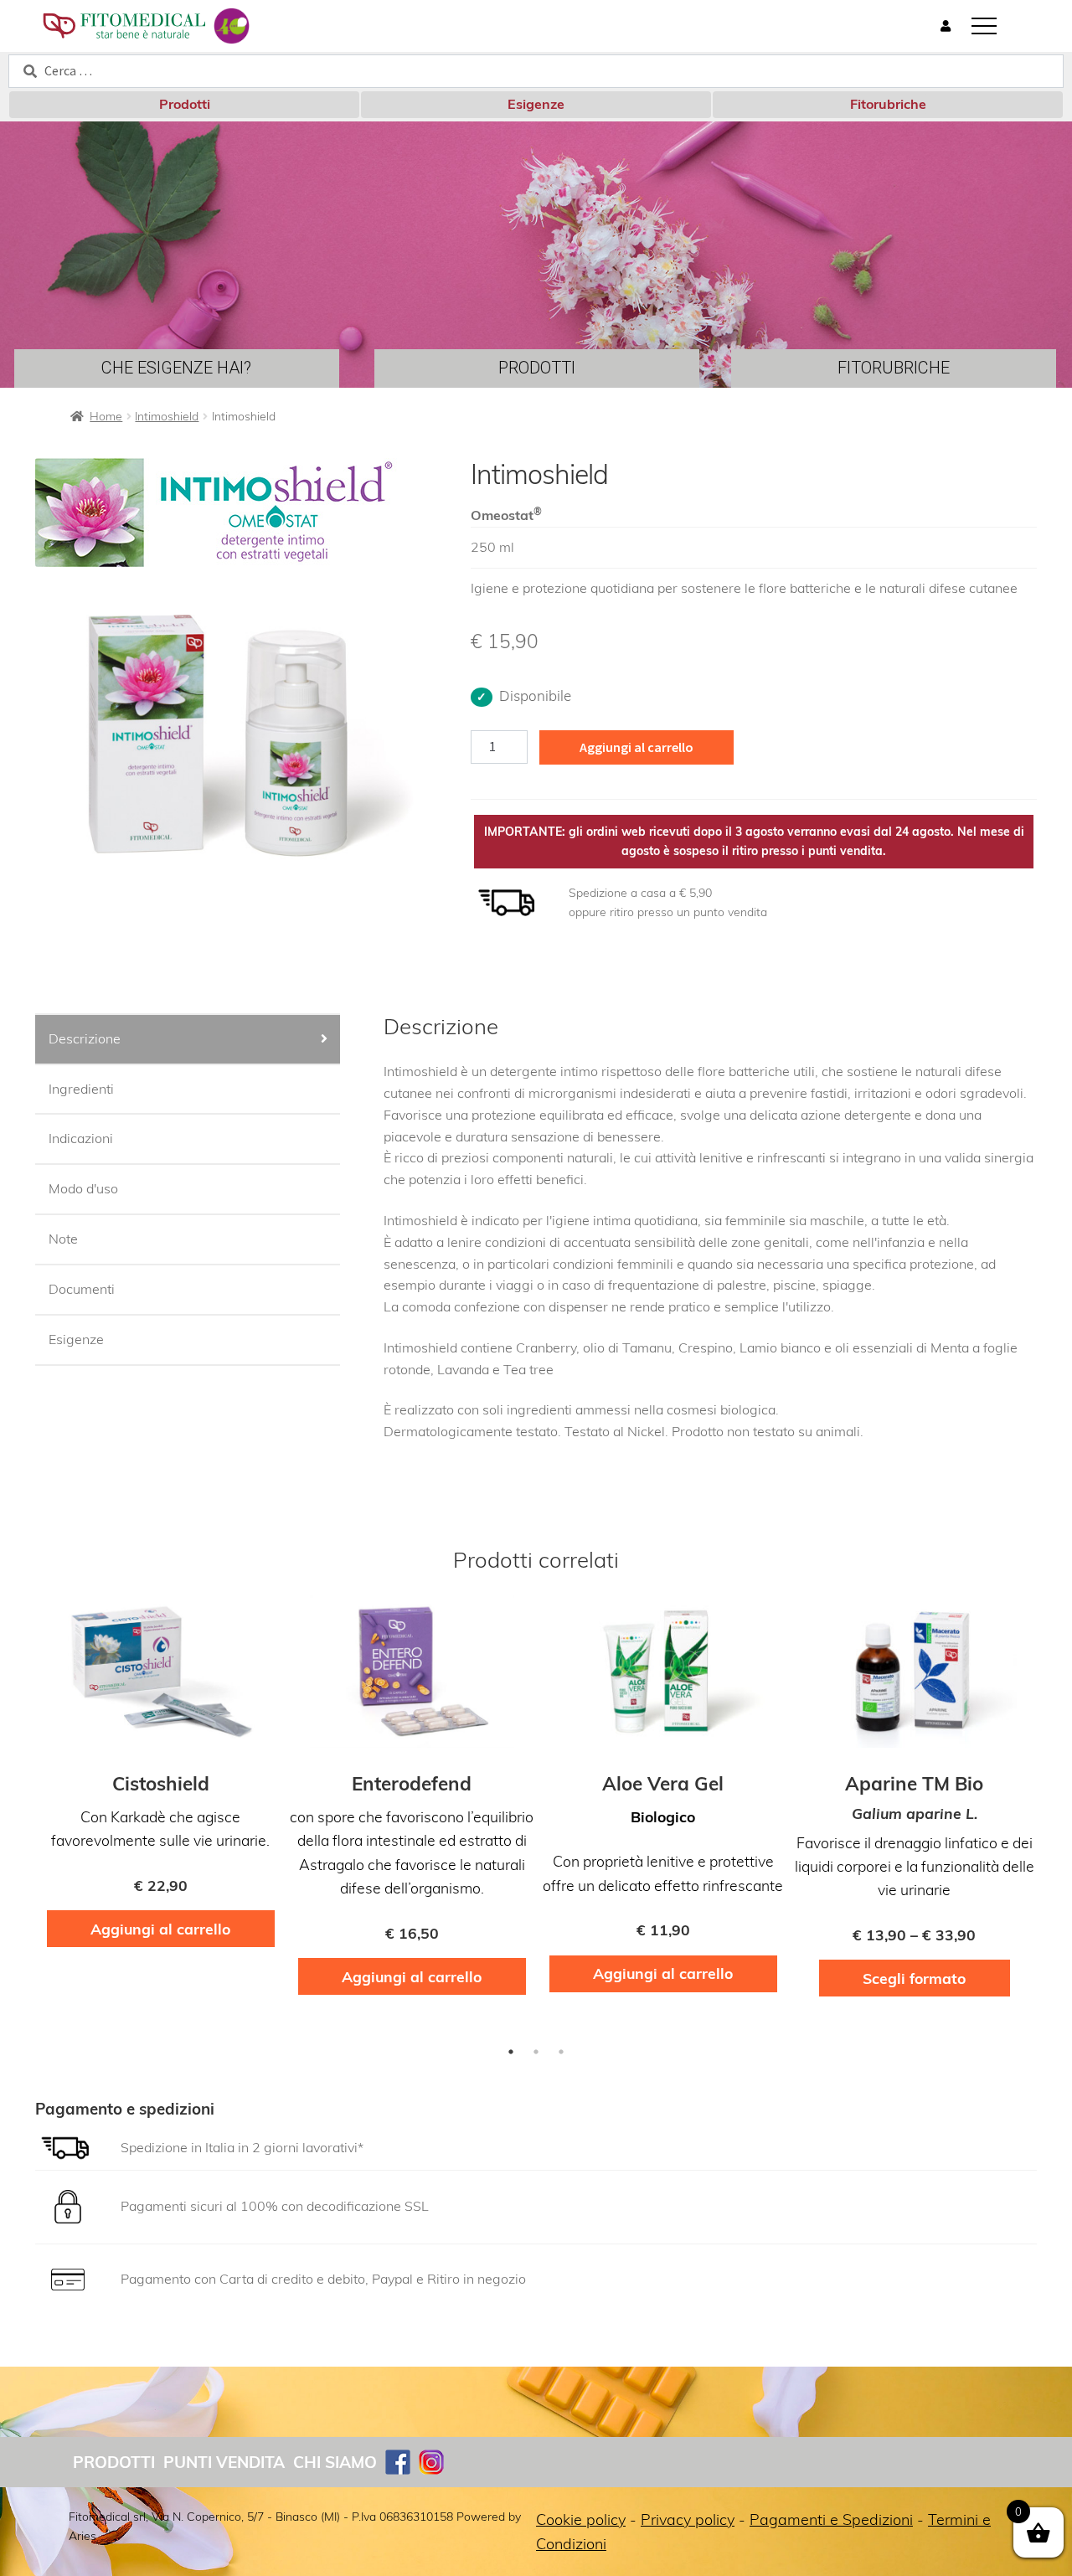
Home (106, 416)
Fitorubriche (888, 104)
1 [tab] (511, 2052)
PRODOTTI (537, 368)
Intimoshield (167, 416)
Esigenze (536, 104)
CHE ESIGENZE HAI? (176, 368)
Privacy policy (688, 2519)
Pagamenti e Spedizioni (831, 2519)
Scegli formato (914, 1978)
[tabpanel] (161, 1780)
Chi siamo (335, 2462)
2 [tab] (536, 2052)
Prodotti (185, 104)
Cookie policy (581, 2519)
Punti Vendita (224, 2462)
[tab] (188, 1040)
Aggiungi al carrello (636, 747)
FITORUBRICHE (894, 368)
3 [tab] (561, 2052)
